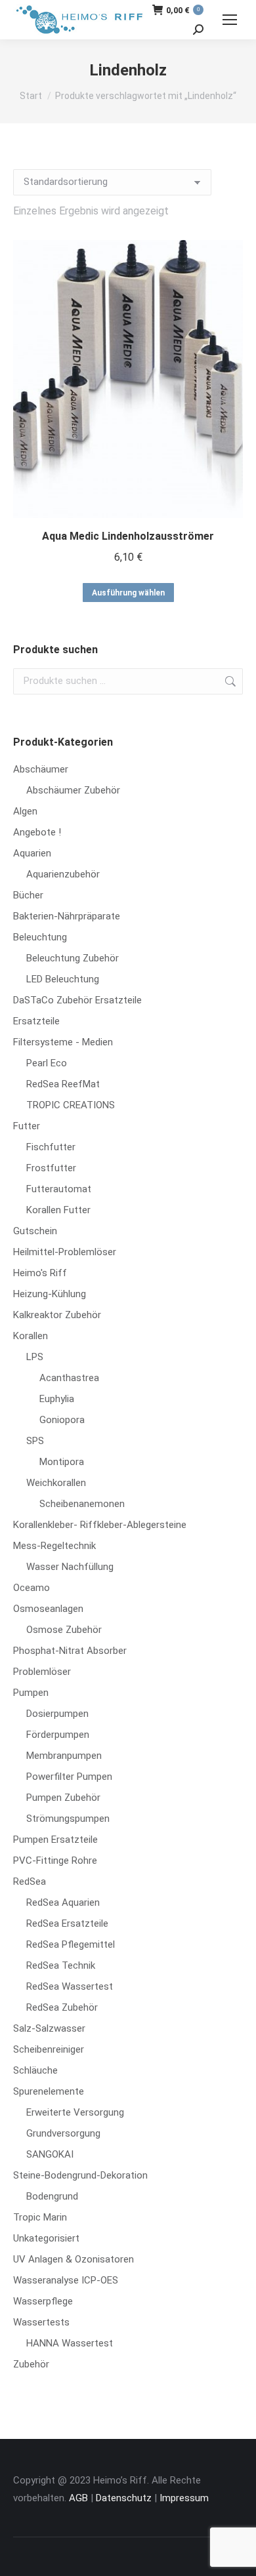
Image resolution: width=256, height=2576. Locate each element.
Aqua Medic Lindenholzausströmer (128, 536)
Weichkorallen (56, 1483)
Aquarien (32, 853)
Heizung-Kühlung (50, 1294)
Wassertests (41, 2322)
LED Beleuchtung (63, 979)
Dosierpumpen (57, 1714)
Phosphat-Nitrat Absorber (70, 1651)
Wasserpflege (43, 2301)
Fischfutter (51, 1147)
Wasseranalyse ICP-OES (66, 2280)
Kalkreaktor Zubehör (57, 1315)
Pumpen (31, 1693)
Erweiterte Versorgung (75, 2112)
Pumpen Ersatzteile (55, 1840)
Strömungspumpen (68, 1819)
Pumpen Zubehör (63, 1798)
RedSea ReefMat (63, 1084)
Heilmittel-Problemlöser (65, 1252)
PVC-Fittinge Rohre (55, 1861)
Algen (25, 811)
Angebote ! (37, 832)
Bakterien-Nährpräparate (67, 916)
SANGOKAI (50, 2154)
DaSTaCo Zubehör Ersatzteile (77, 1000)
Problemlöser (42, 1672)
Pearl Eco (47, 1063)
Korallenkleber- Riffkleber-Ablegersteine (100, 1525)
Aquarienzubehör (63, 874)
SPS (35, 1441)
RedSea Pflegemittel (71, 1944)
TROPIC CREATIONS (71, 1105)
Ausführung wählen (128, 593)
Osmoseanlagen (48, 1609)
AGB (78, 2498)
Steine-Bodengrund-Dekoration (80, 2175)
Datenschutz (124, 2498)
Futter (27, 1126)
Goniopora (62, 1420)
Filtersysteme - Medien (63, 1042)
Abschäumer (41, 769)
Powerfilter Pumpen (69, 1777)
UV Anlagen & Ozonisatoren (74, 2259)
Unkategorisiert (46, 2238)
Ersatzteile (36, 1021)
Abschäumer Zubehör (73, 790)
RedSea (30, 1882)
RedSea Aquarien (63, 1902)
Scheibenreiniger (49, 2049)
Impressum (184, 2498)
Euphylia (57, 1399)
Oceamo (32, 1588)
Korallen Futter (58, 1210)
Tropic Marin (40, 2217)
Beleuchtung (40, 937)
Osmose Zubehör (64, 1630)
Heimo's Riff (40, 1273)
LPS (35, 1357)
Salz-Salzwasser (49, 2028)
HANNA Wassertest (70, 2343)
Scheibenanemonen (82, 1504)
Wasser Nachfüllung (70, 1567)
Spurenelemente (49, 2091)
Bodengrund (52, 2196)
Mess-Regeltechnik (54, 1546)
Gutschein (35, 1231)
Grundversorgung (63, 2133)
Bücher (28, 895)
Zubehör (31, 2364)
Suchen (229, 681)
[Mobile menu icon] (230, 20)
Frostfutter (51, 1168)
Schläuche (35, 2070)
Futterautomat (59, 1189)
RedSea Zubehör (62, 2007)
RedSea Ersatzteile (67, 1923)
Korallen (31, 1336)
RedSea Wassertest (70, 1986)
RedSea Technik (61, 1965)
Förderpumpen (58, 1735)
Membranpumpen (64, 1756)
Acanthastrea (69, 1378)
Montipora (62, 1462)
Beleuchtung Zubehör (73, 958)
